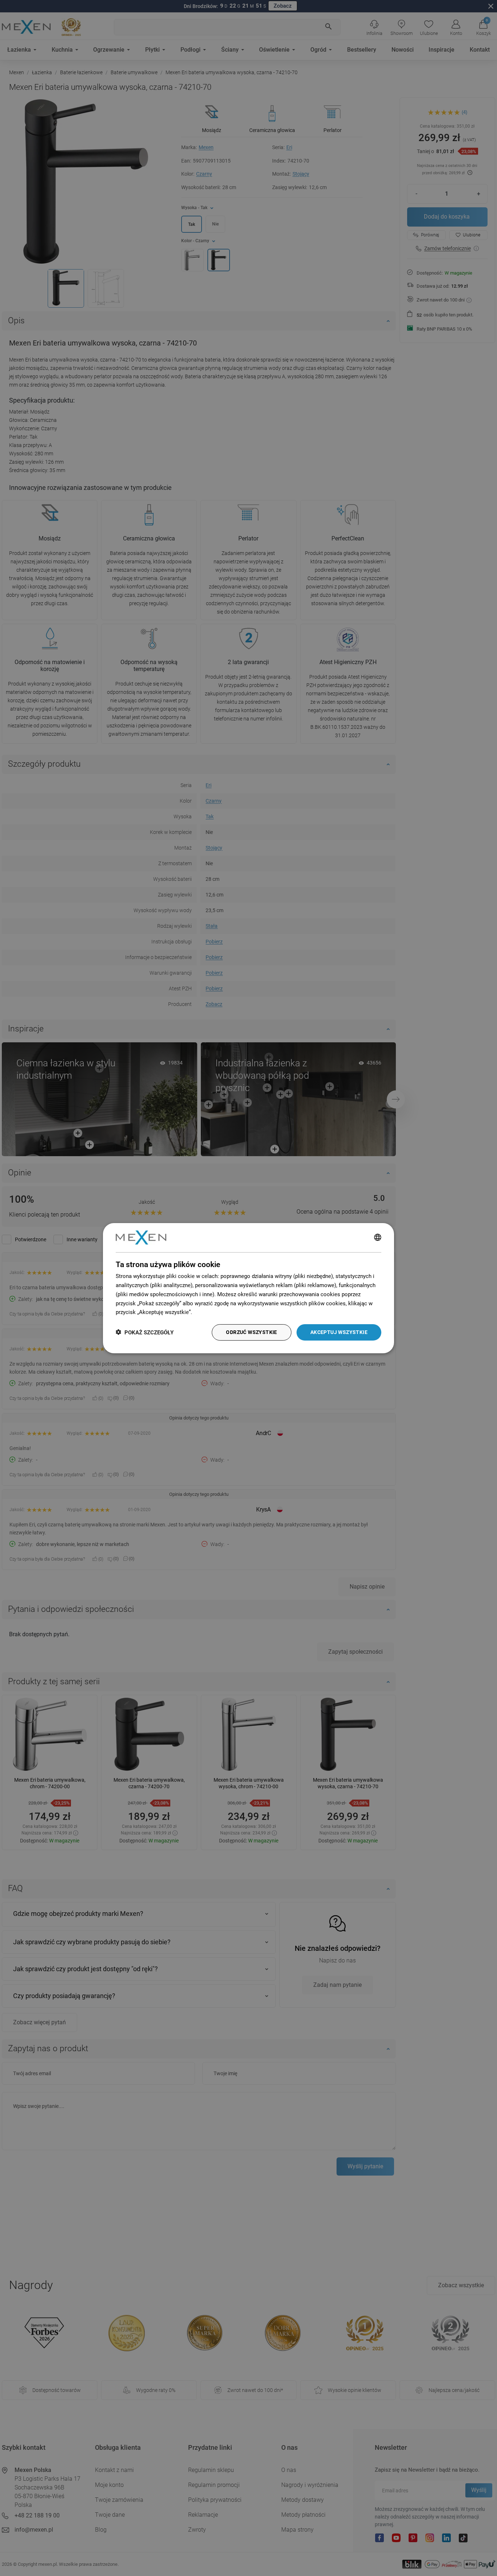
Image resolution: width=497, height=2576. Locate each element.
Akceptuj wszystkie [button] (339, 1332)
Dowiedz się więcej (217, 1312)
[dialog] (249, 1288)
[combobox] (378, 1238)
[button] (145, 1332)
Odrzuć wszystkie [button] (251, 1332)
